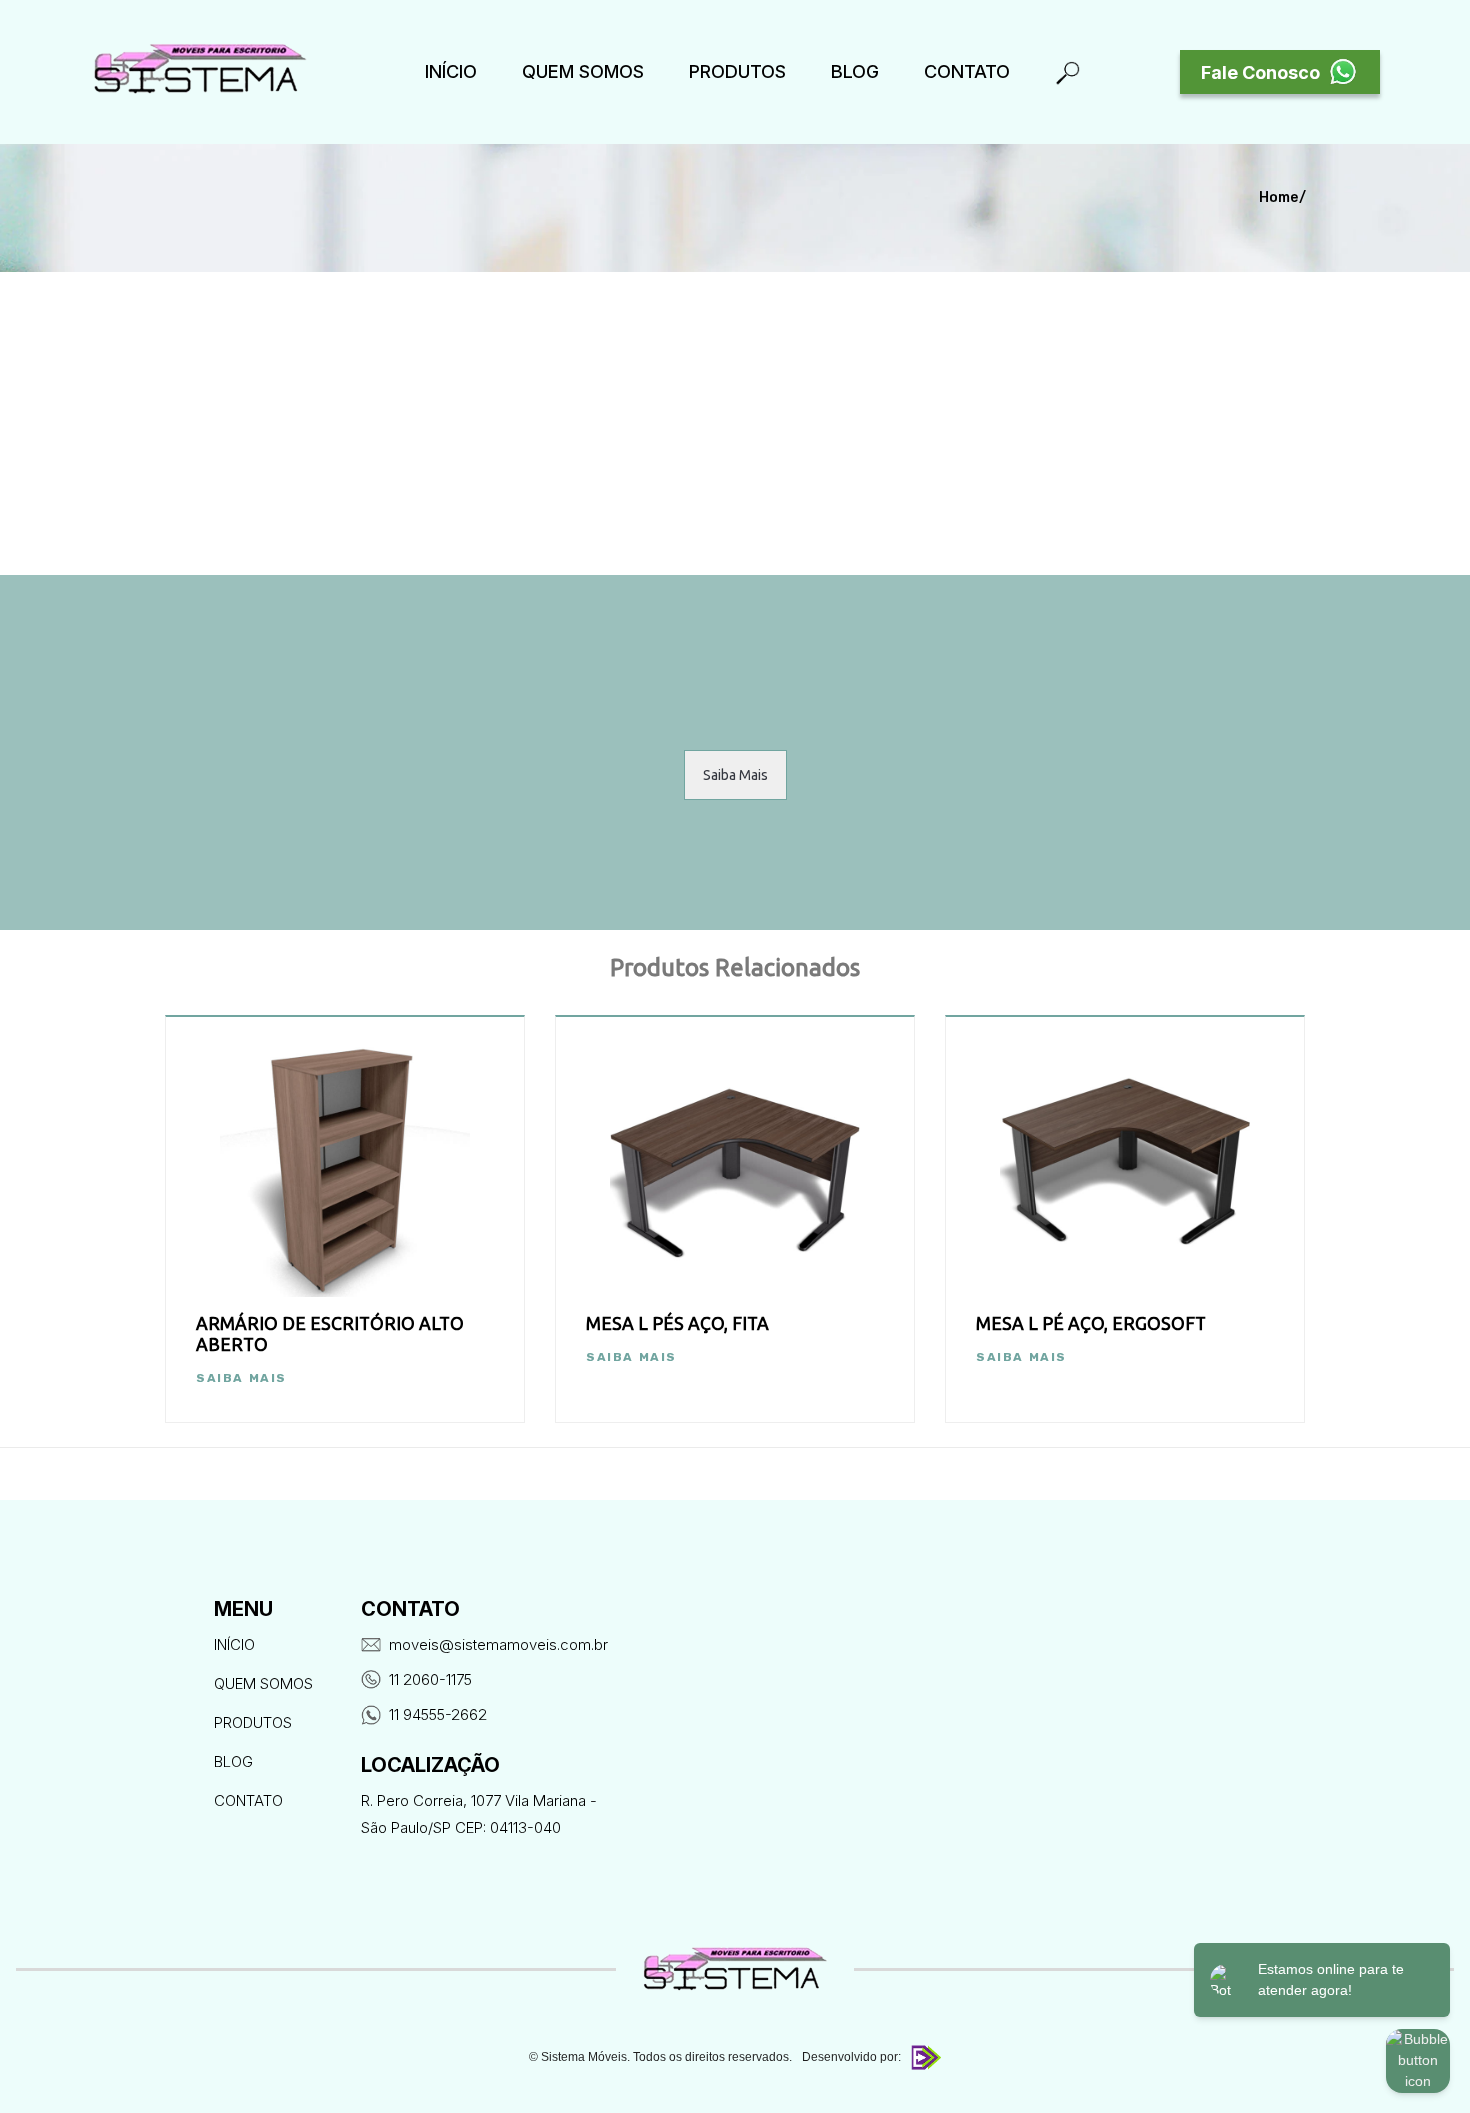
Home (1278, 197)
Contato (967, 71)
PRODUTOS (253, 1722)
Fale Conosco (1260, 72)
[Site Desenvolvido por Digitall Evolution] (923, 2057)
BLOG (233, 1761)
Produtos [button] (737, 71)
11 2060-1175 (430, 1679)
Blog (855, 71)
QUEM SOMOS (583, 71)
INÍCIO (451, 71)
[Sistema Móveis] (200, 72)
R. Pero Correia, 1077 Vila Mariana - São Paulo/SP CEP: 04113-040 (479, 1814)
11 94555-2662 (438, 1714)
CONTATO (248, 1800)
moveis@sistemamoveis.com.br (498, 1644)
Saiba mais (241, 1378)
